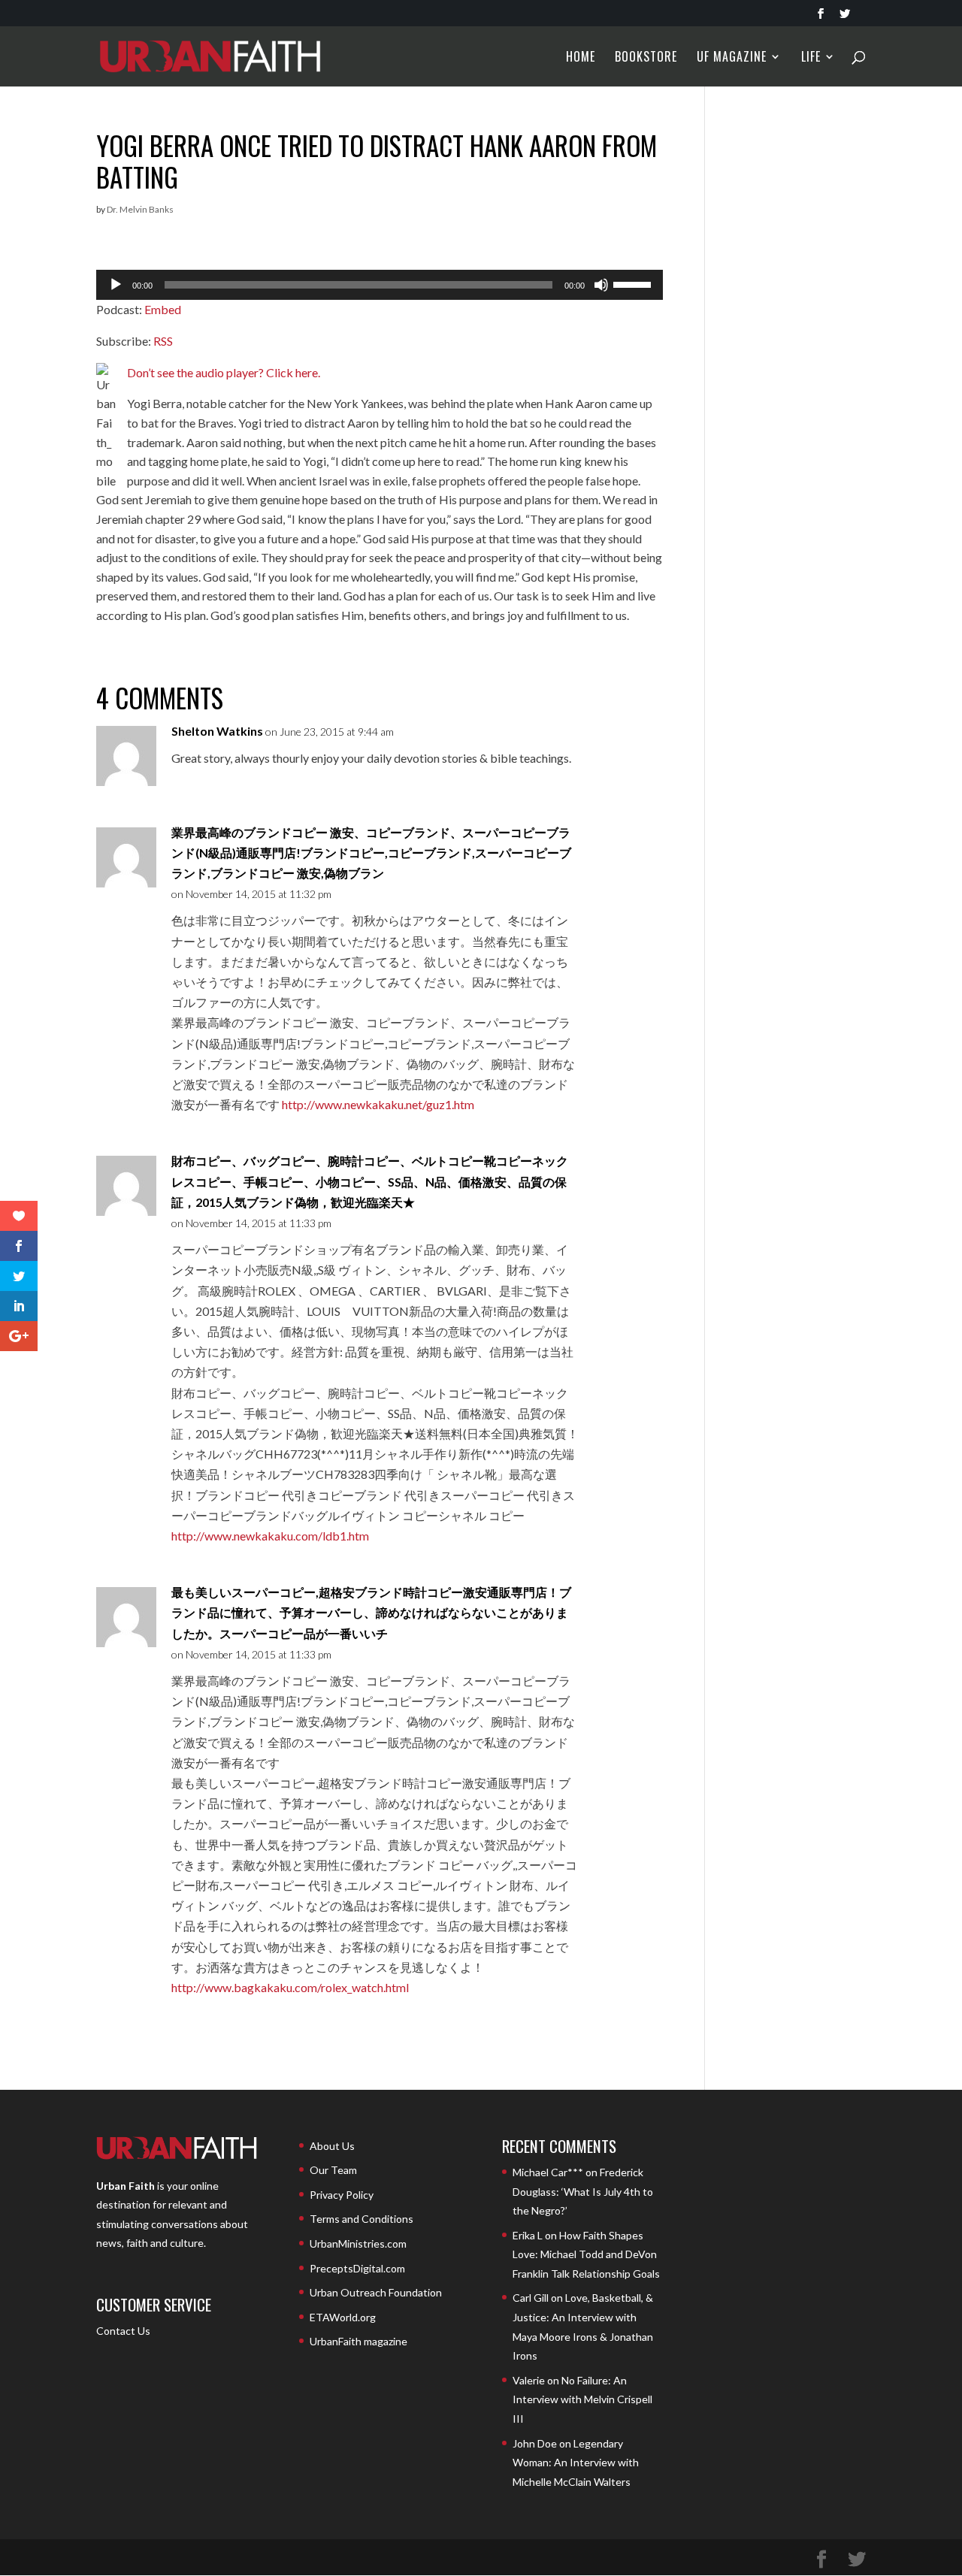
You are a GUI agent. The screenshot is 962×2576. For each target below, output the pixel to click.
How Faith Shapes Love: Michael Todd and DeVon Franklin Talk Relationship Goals (586, 2254)
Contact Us (123, 2331)
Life (811, 58)
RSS (163, 341)
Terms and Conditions (362, 2219)
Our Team (333, 2170)
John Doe (535, 2443)
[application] (380, 285)
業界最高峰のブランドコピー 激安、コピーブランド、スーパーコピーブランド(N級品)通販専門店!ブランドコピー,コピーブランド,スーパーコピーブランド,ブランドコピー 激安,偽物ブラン (371, 853)
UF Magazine (732, 58)
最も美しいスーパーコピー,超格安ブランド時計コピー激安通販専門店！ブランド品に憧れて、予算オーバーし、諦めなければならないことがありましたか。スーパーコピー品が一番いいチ (371, 1612)
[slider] (634, 283)
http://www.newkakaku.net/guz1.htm (378, 1104)
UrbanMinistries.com (358, 2243)
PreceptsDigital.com (357, 2268)
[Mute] (601, 285)
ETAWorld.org (343, 2317)
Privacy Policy (342, 2195)
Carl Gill (531, 2298)
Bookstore (646, 58)
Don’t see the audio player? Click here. (224, 372)
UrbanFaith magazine (358, 2341)
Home (581, 58)
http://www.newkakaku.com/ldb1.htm (270, 1536)
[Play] (116, 285)
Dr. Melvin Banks (140, 209)
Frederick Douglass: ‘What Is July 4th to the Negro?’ (583, 2191)
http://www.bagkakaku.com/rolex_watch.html (290, 1987)
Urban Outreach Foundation (376, 2292)
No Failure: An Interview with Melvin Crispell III (582, 2399)
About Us (332, 2146)
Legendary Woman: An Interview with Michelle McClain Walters (576, 2463)
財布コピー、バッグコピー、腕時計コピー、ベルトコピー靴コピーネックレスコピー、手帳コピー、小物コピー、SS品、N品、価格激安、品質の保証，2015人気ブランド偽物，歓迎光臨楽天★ (370, 1181)
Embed (163, 309)
